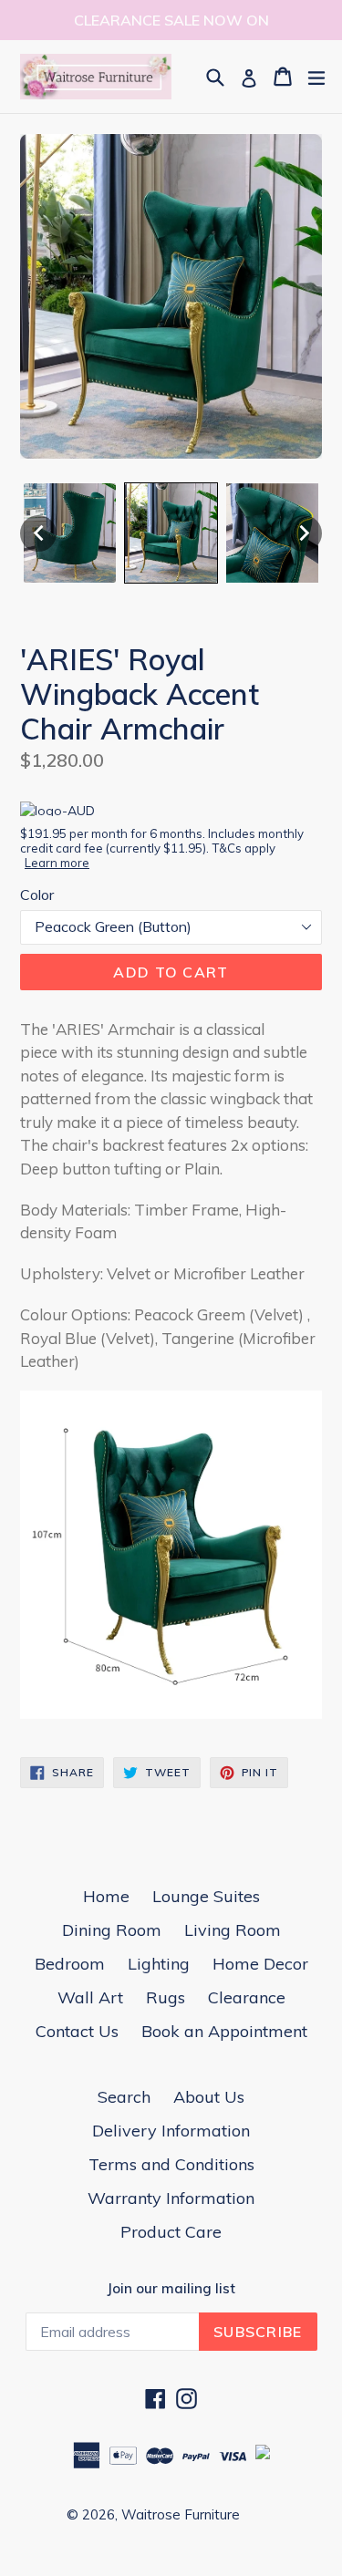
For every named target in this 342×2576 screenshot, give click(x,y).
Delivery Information (171, 2131)
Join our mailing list (171, 2289)
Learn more (57, 863)
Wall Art (90, 1997)
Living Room (233, 1930)
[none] (38, 533)
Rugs (166, 1997)
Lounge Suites (206, 1896)
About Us (209, 2097)
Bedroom (70, 1964)
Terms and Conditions (171, 2164)
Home (106, 1896)
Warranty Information (171, 2198)
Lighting (159, 1964)
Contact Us (77, 2031)
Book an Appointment (224, 2031)
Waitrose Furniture (181, 2514)
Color (37, 895)
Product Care (171, 2232)
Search (124, 2097)
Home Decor (260, 1964)
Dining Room (112, 1930)
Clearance (247, 1997)
